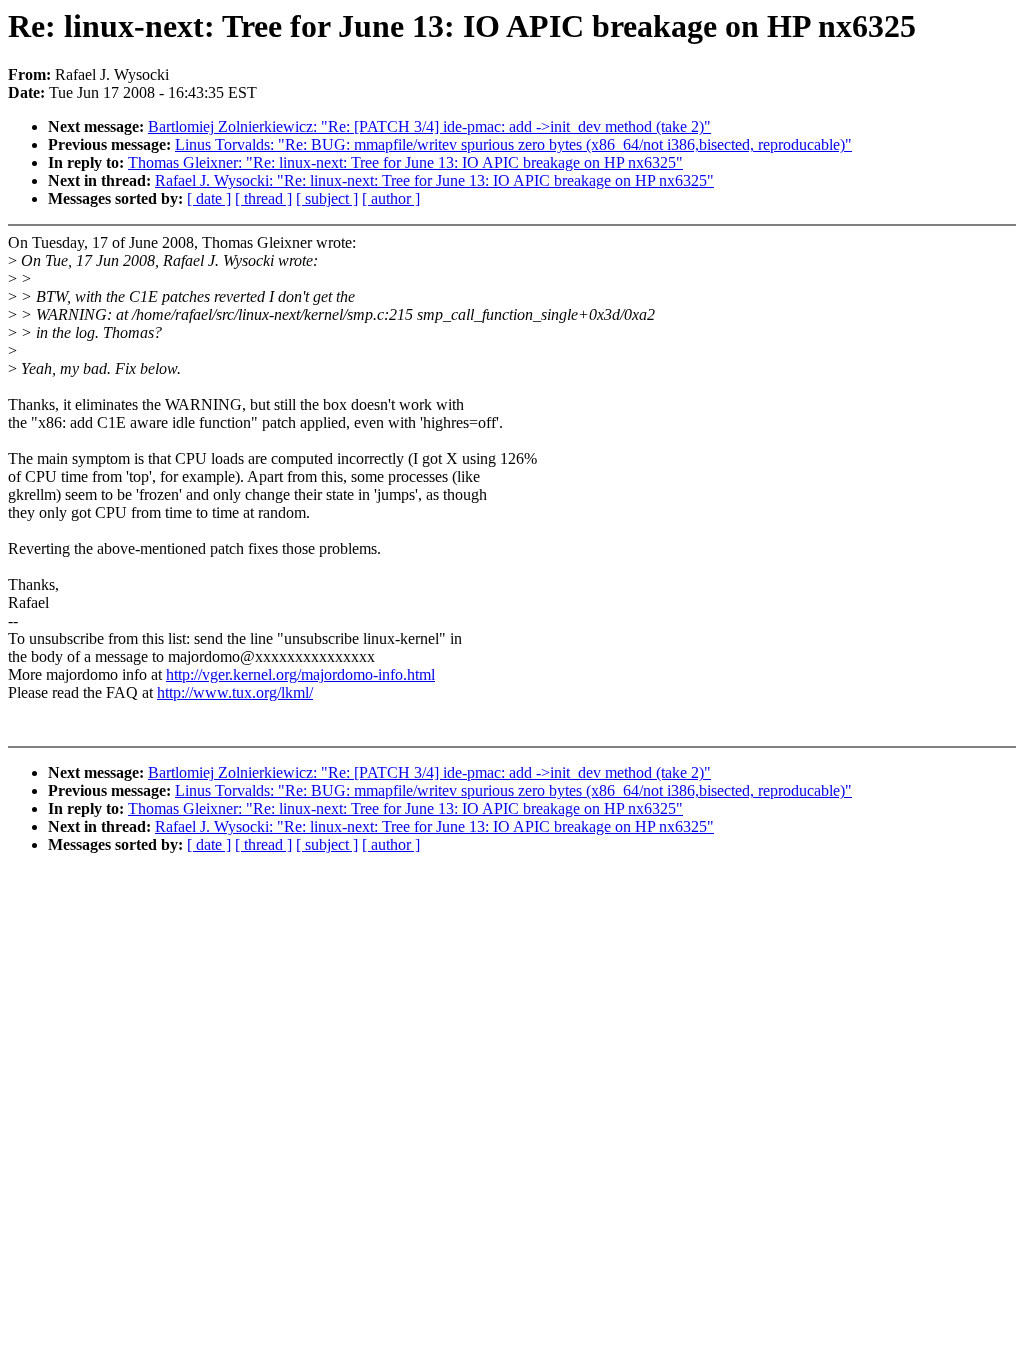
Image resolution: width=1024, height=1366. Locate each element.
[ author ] (391, 198)
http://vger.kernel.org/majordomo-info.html (300, 674)
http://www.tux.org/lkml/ (235, 692)
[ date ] (209, 198)
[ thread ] (263, 198)
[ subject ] (327, 198)
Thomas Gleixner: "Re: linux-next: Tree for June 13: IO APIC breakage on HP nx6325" (405, 162)
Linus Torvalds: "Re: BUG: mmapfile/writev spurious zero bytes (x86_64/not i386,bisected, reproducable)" (513, 144)
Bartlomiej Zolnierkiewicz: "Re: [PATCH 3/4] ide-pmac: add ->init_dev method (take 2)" (429, 126)
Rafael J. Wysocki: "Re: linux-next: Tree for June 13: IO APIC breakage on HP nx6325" (434, 180)
